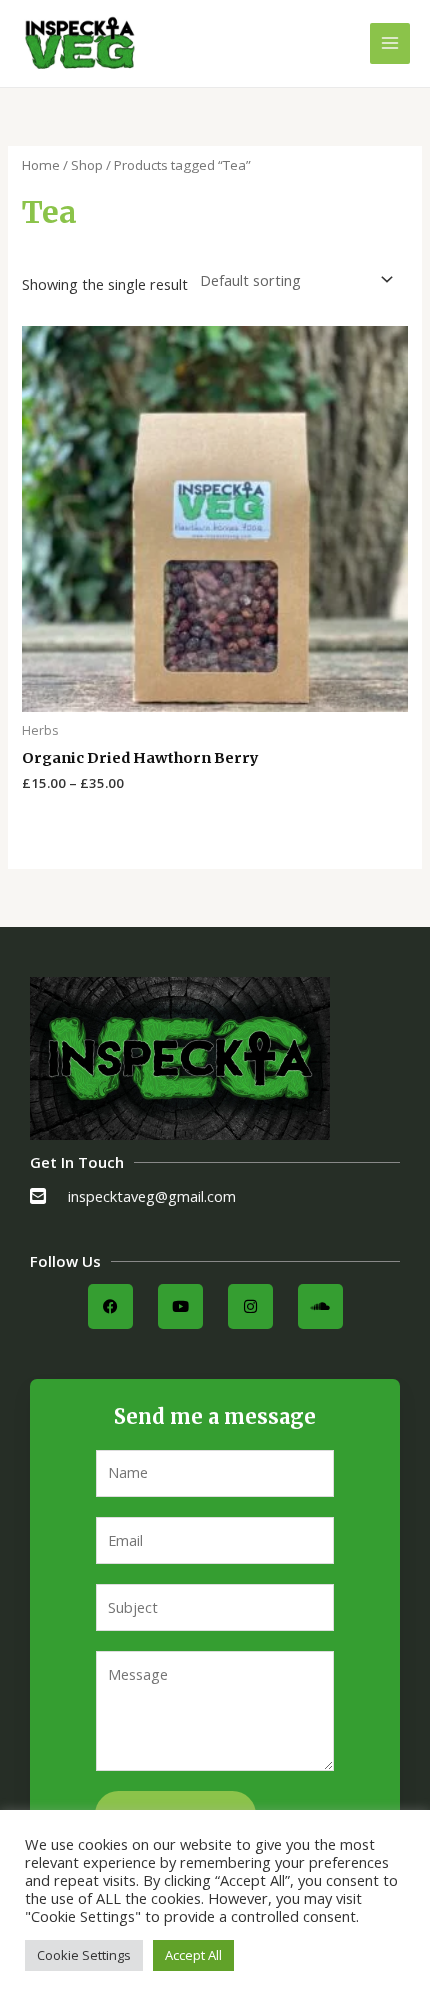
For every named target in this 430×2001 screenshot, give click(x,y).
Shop (87, 165)
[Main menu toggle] (390, 43)
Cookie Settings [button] (84, 1955)
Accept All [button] (193, 1955)
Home (41, 165)
